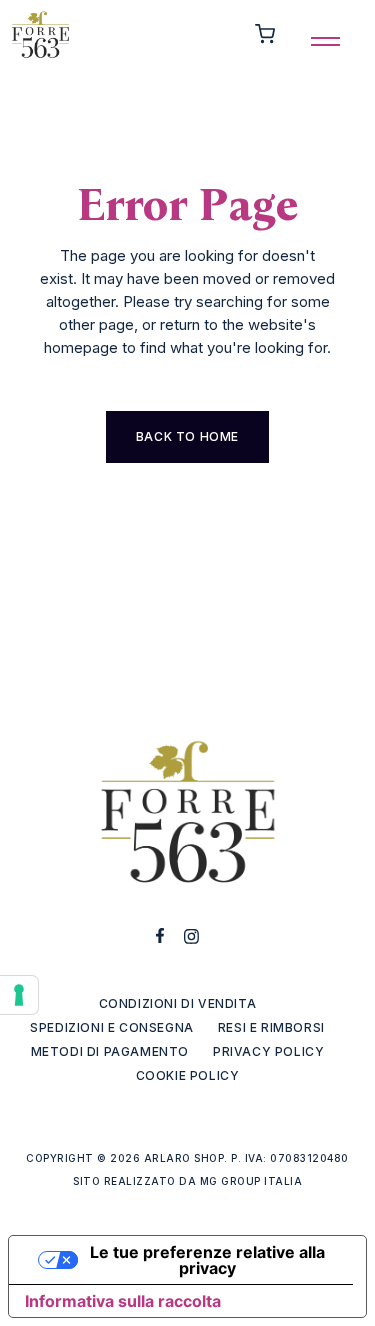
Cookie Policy (188, 1075)
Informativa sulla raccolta (123, 1301)
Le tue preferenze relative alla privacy (207, 1260)
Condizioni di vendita (178, 1003)
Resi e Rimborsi (271, 1027)
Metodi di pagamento (110, 1051)
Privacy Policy (268, 1051)
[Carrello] (265, 34)
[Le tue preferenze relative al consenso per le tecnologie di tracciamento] (19, 995)
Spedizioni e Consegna (112, 1027)
